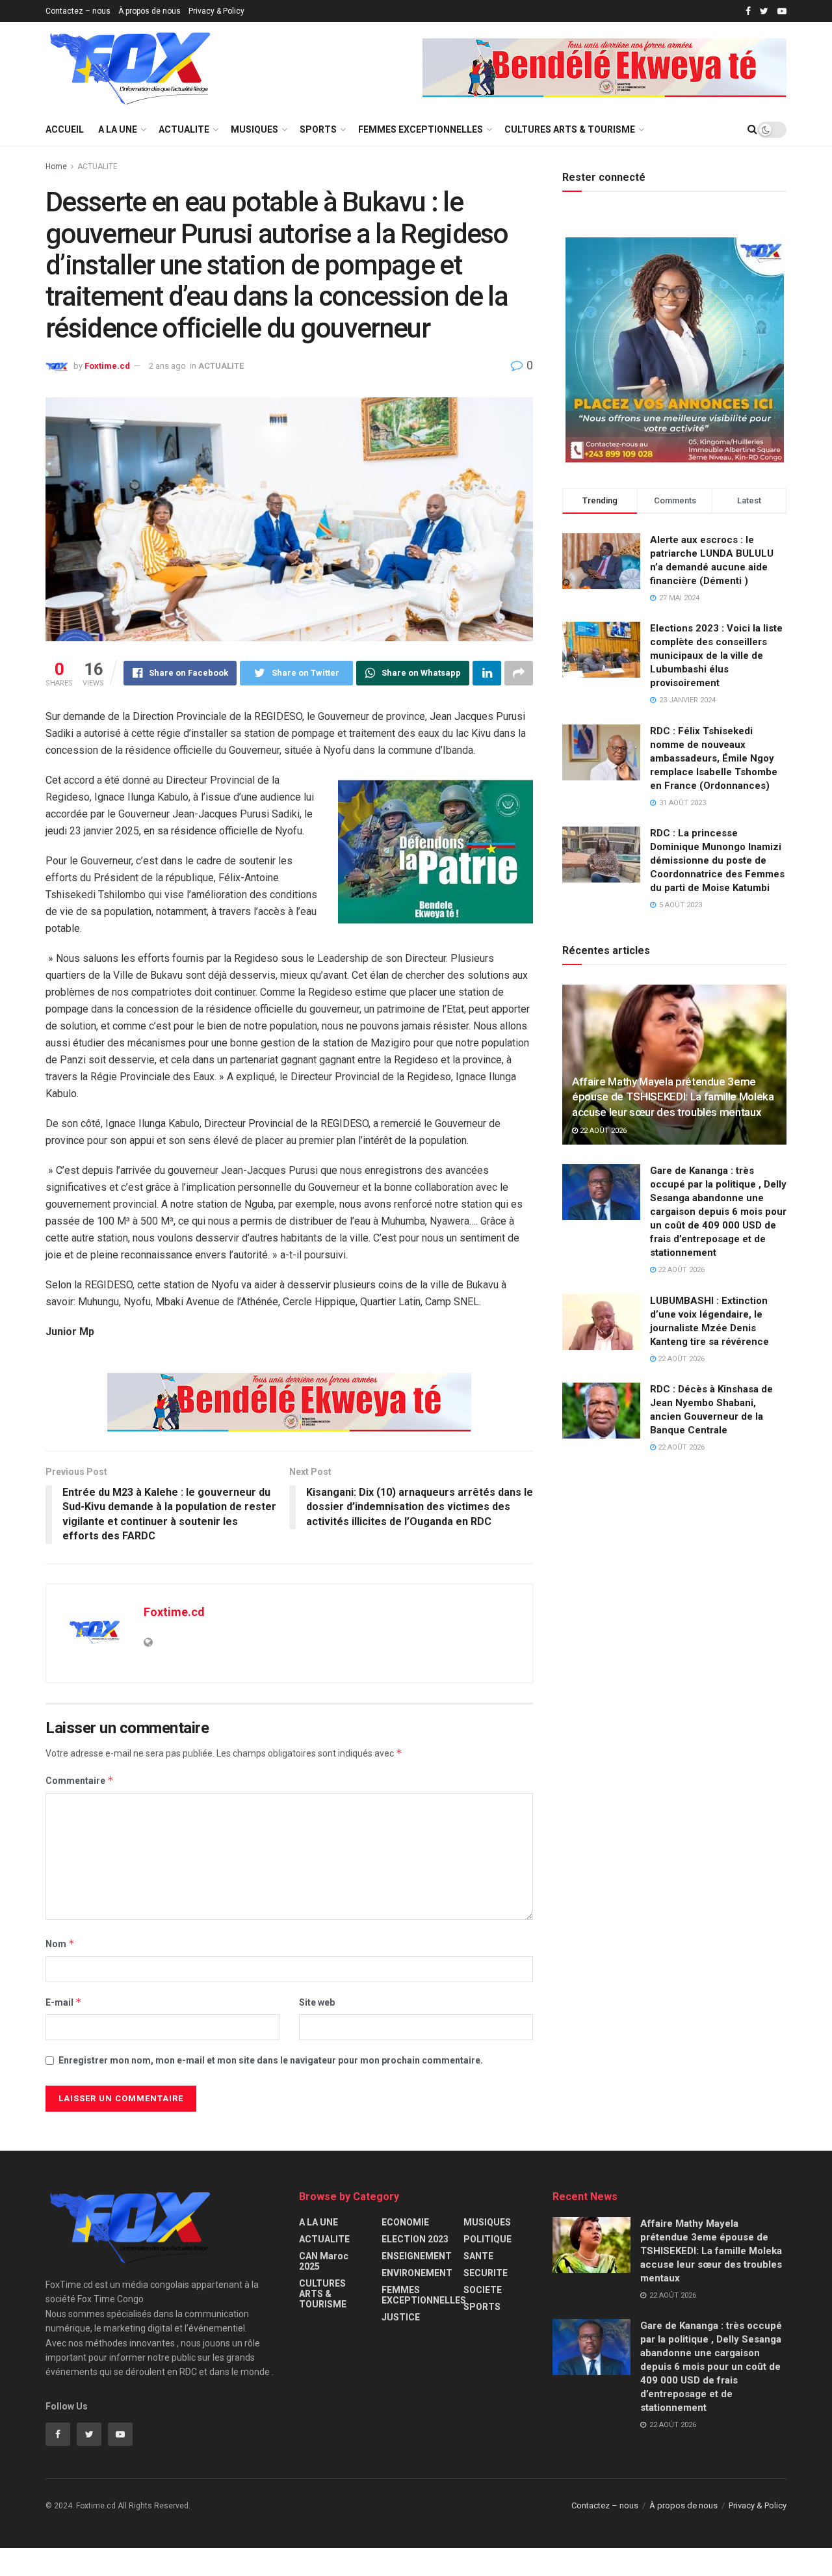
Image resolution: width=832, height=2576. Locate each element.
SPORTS (318, 129)
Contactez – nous (78, 11)
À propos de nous (149, 11)
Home (56, 166)
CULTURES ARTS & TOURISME (570, 129)
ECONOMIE (405, 2222)
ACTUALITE (184, 129)
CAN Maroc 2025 (324, 2261)
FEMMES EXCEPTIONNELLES (421, 129)
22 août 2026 (602, 1131)
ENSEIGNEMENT (417, 2256)
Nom (60, 1944)
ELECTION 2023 (415, 2239)
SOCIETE (483, 2290)
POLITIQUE (487, 2239)
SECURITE (486, 2273)
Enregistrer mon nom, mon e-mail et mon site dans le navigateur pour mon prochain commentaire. (271, 2060)
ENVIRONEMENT (417, 2273)
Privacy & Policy (216, 11)
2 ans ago (167, 366)
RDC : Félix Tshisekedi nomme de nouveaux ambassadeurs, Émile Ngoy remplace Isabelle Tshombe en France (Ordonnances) (714, 758)
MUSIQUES (254, 129)
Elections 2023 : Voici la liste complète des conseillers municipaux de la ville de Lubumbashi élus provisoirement (716, 656)
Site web (317, 2002)
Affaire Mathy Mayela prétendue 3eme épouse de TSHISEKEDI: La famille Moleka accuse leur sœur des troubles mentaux (673, 1097)
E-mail (64, 2002)
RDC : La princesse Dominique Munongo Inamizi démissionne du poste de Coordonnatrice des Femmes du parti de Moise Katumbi (717, 860)
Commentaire (80, 1780)
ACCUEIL (65, 129)
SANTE (478, 2256)
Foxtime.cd (107, 366)
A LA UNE (118, 129)
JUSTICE (401, 2317)
